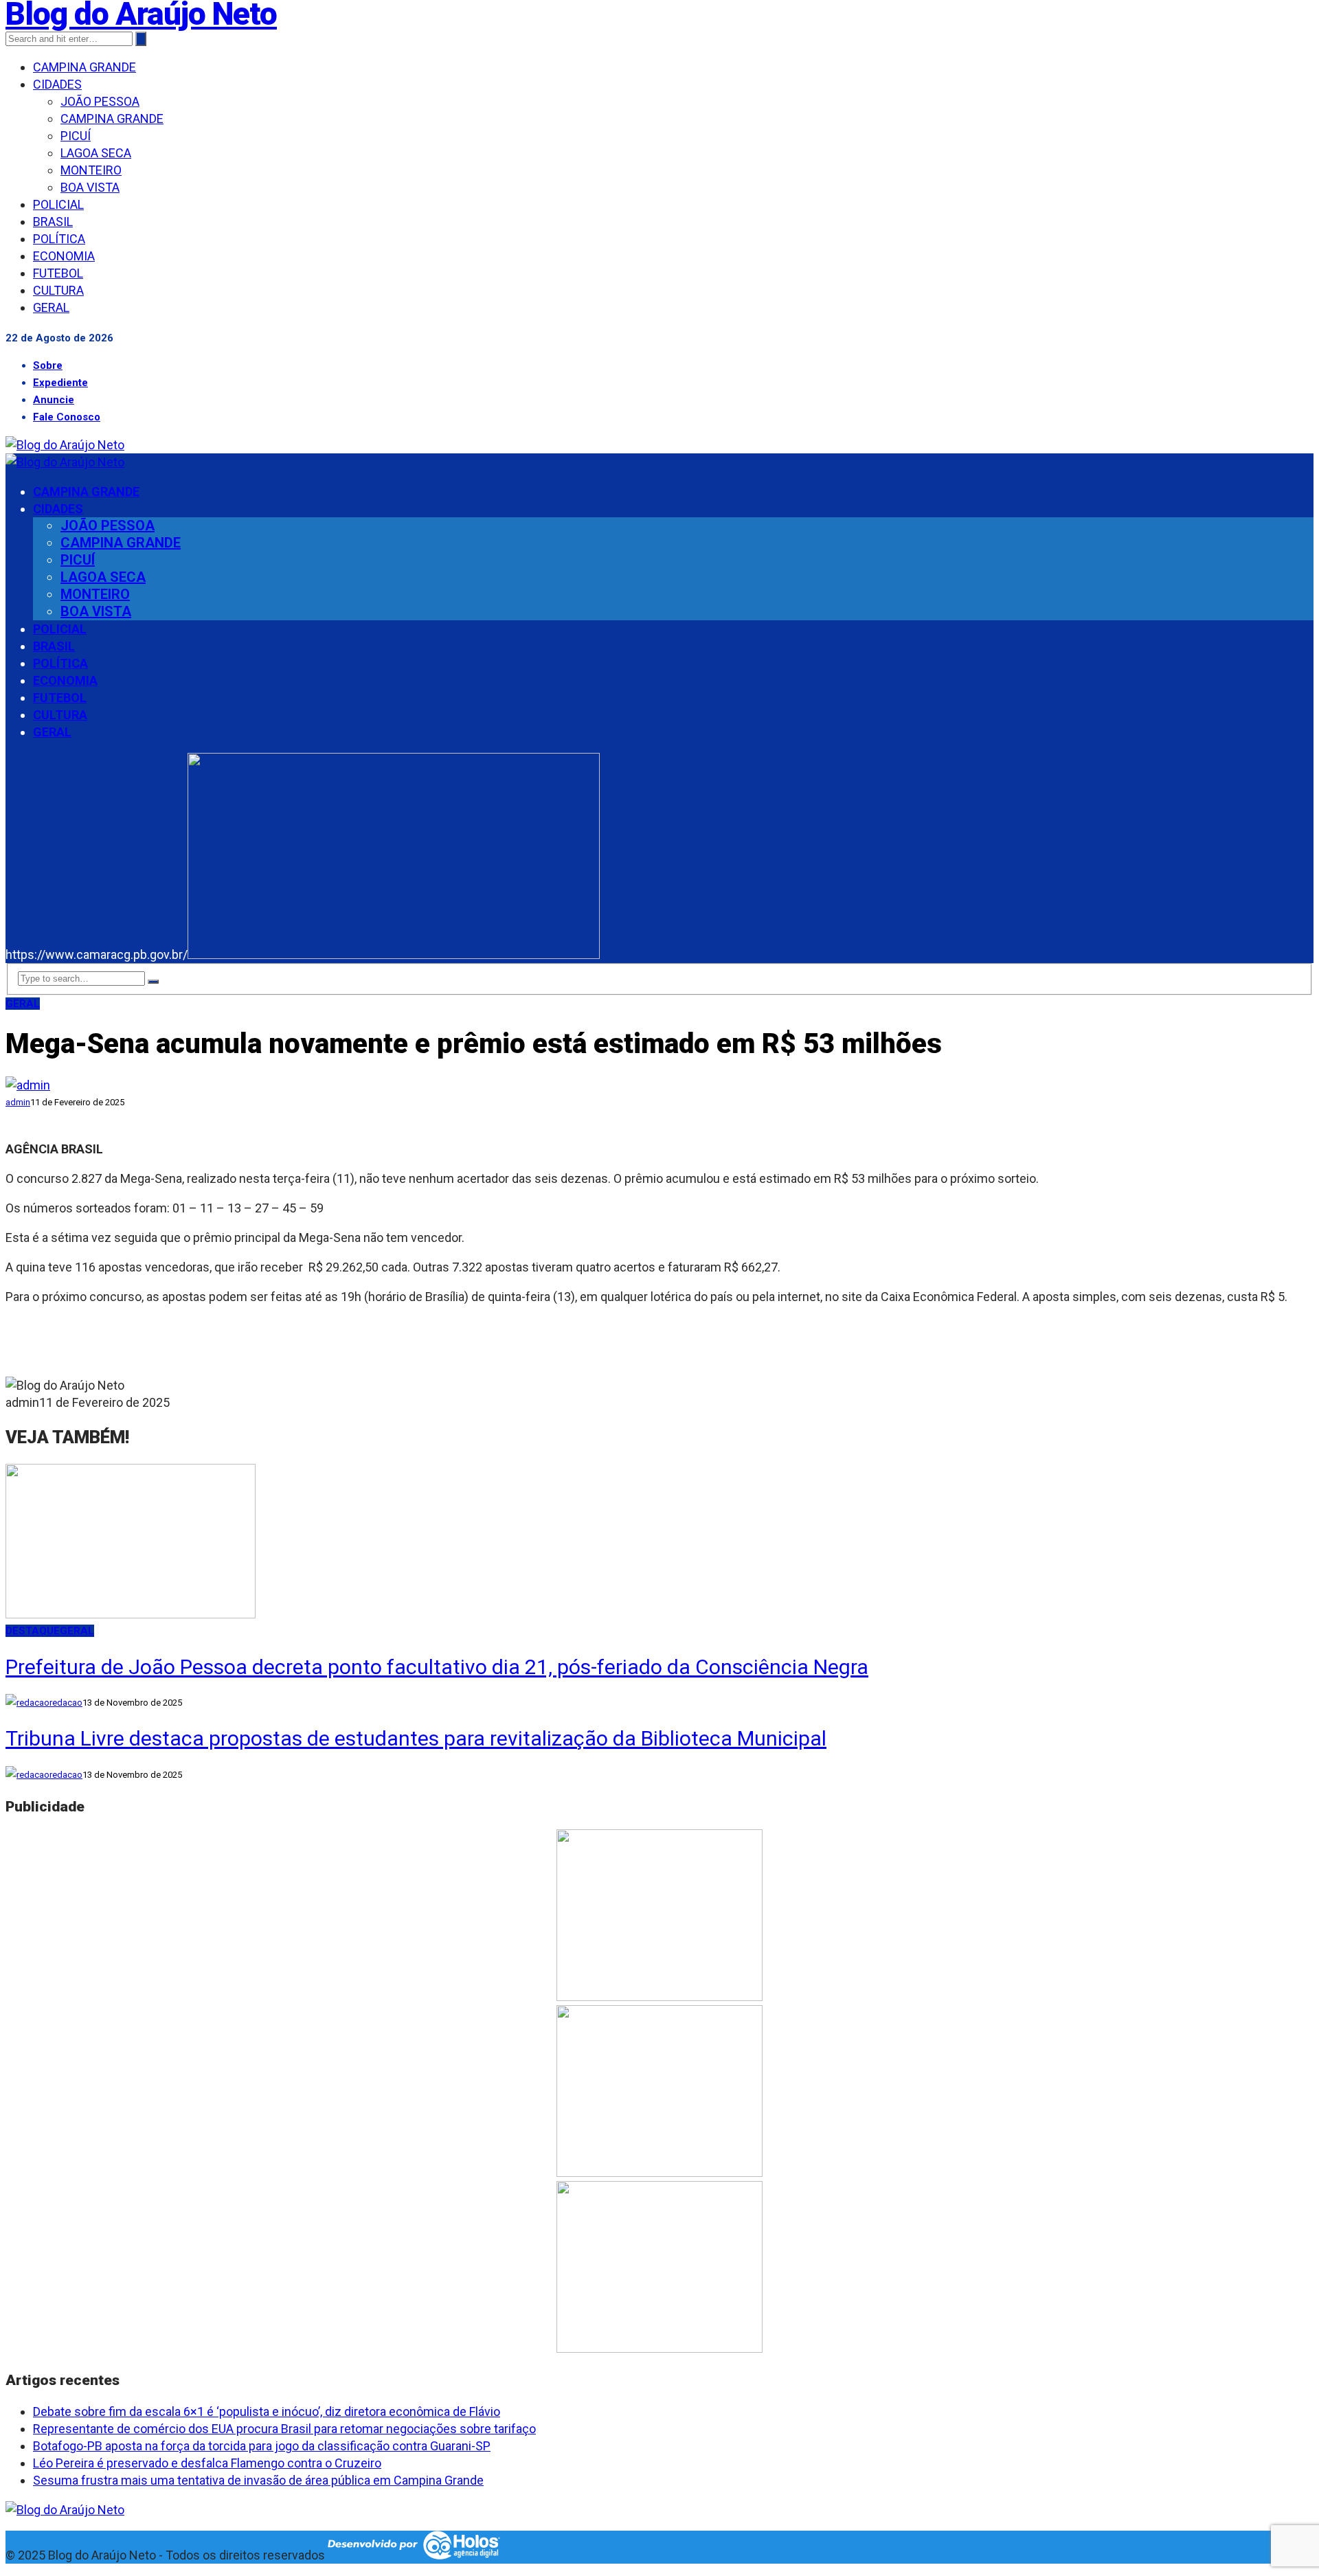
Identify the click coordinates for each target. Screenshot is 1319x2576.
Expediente (60, 383)
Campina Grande (84, 67)
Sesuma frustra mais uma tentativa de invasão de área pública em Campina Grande (258, 2480)
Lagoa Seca (96, 153)
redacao (66, 1703)
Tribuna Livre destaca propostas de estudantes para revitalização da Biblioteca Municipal (416, 1738)
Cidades (57, 84)
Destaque (33, 1631)
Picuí (76, 136)
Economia (64, 256)
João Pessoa (100, 101)
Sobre (48, 365)
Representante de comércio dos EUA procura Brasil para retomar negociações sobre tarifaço (284, 2429)
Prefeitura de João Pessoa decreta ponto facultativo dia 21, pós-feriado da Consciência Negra (437, 1667)
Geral (51, 307)
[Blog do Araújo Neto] (65, 445)
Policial (58, 204)
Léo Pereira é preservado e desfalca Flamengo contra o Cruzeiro (207, 2463)
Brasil (53, 222)
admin (18, 1102)
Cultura (58, 290)
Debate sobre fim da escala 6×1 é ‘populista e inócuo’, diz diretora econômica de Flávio (267, 2411)
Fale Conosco (67, 417)
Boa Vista (90, 187)
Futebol (58, 273)
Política (59, 239)
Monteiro (91, 170)
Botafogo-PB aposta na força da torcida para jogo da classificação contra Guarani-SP (262, 2446)
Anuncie (54, 400)
